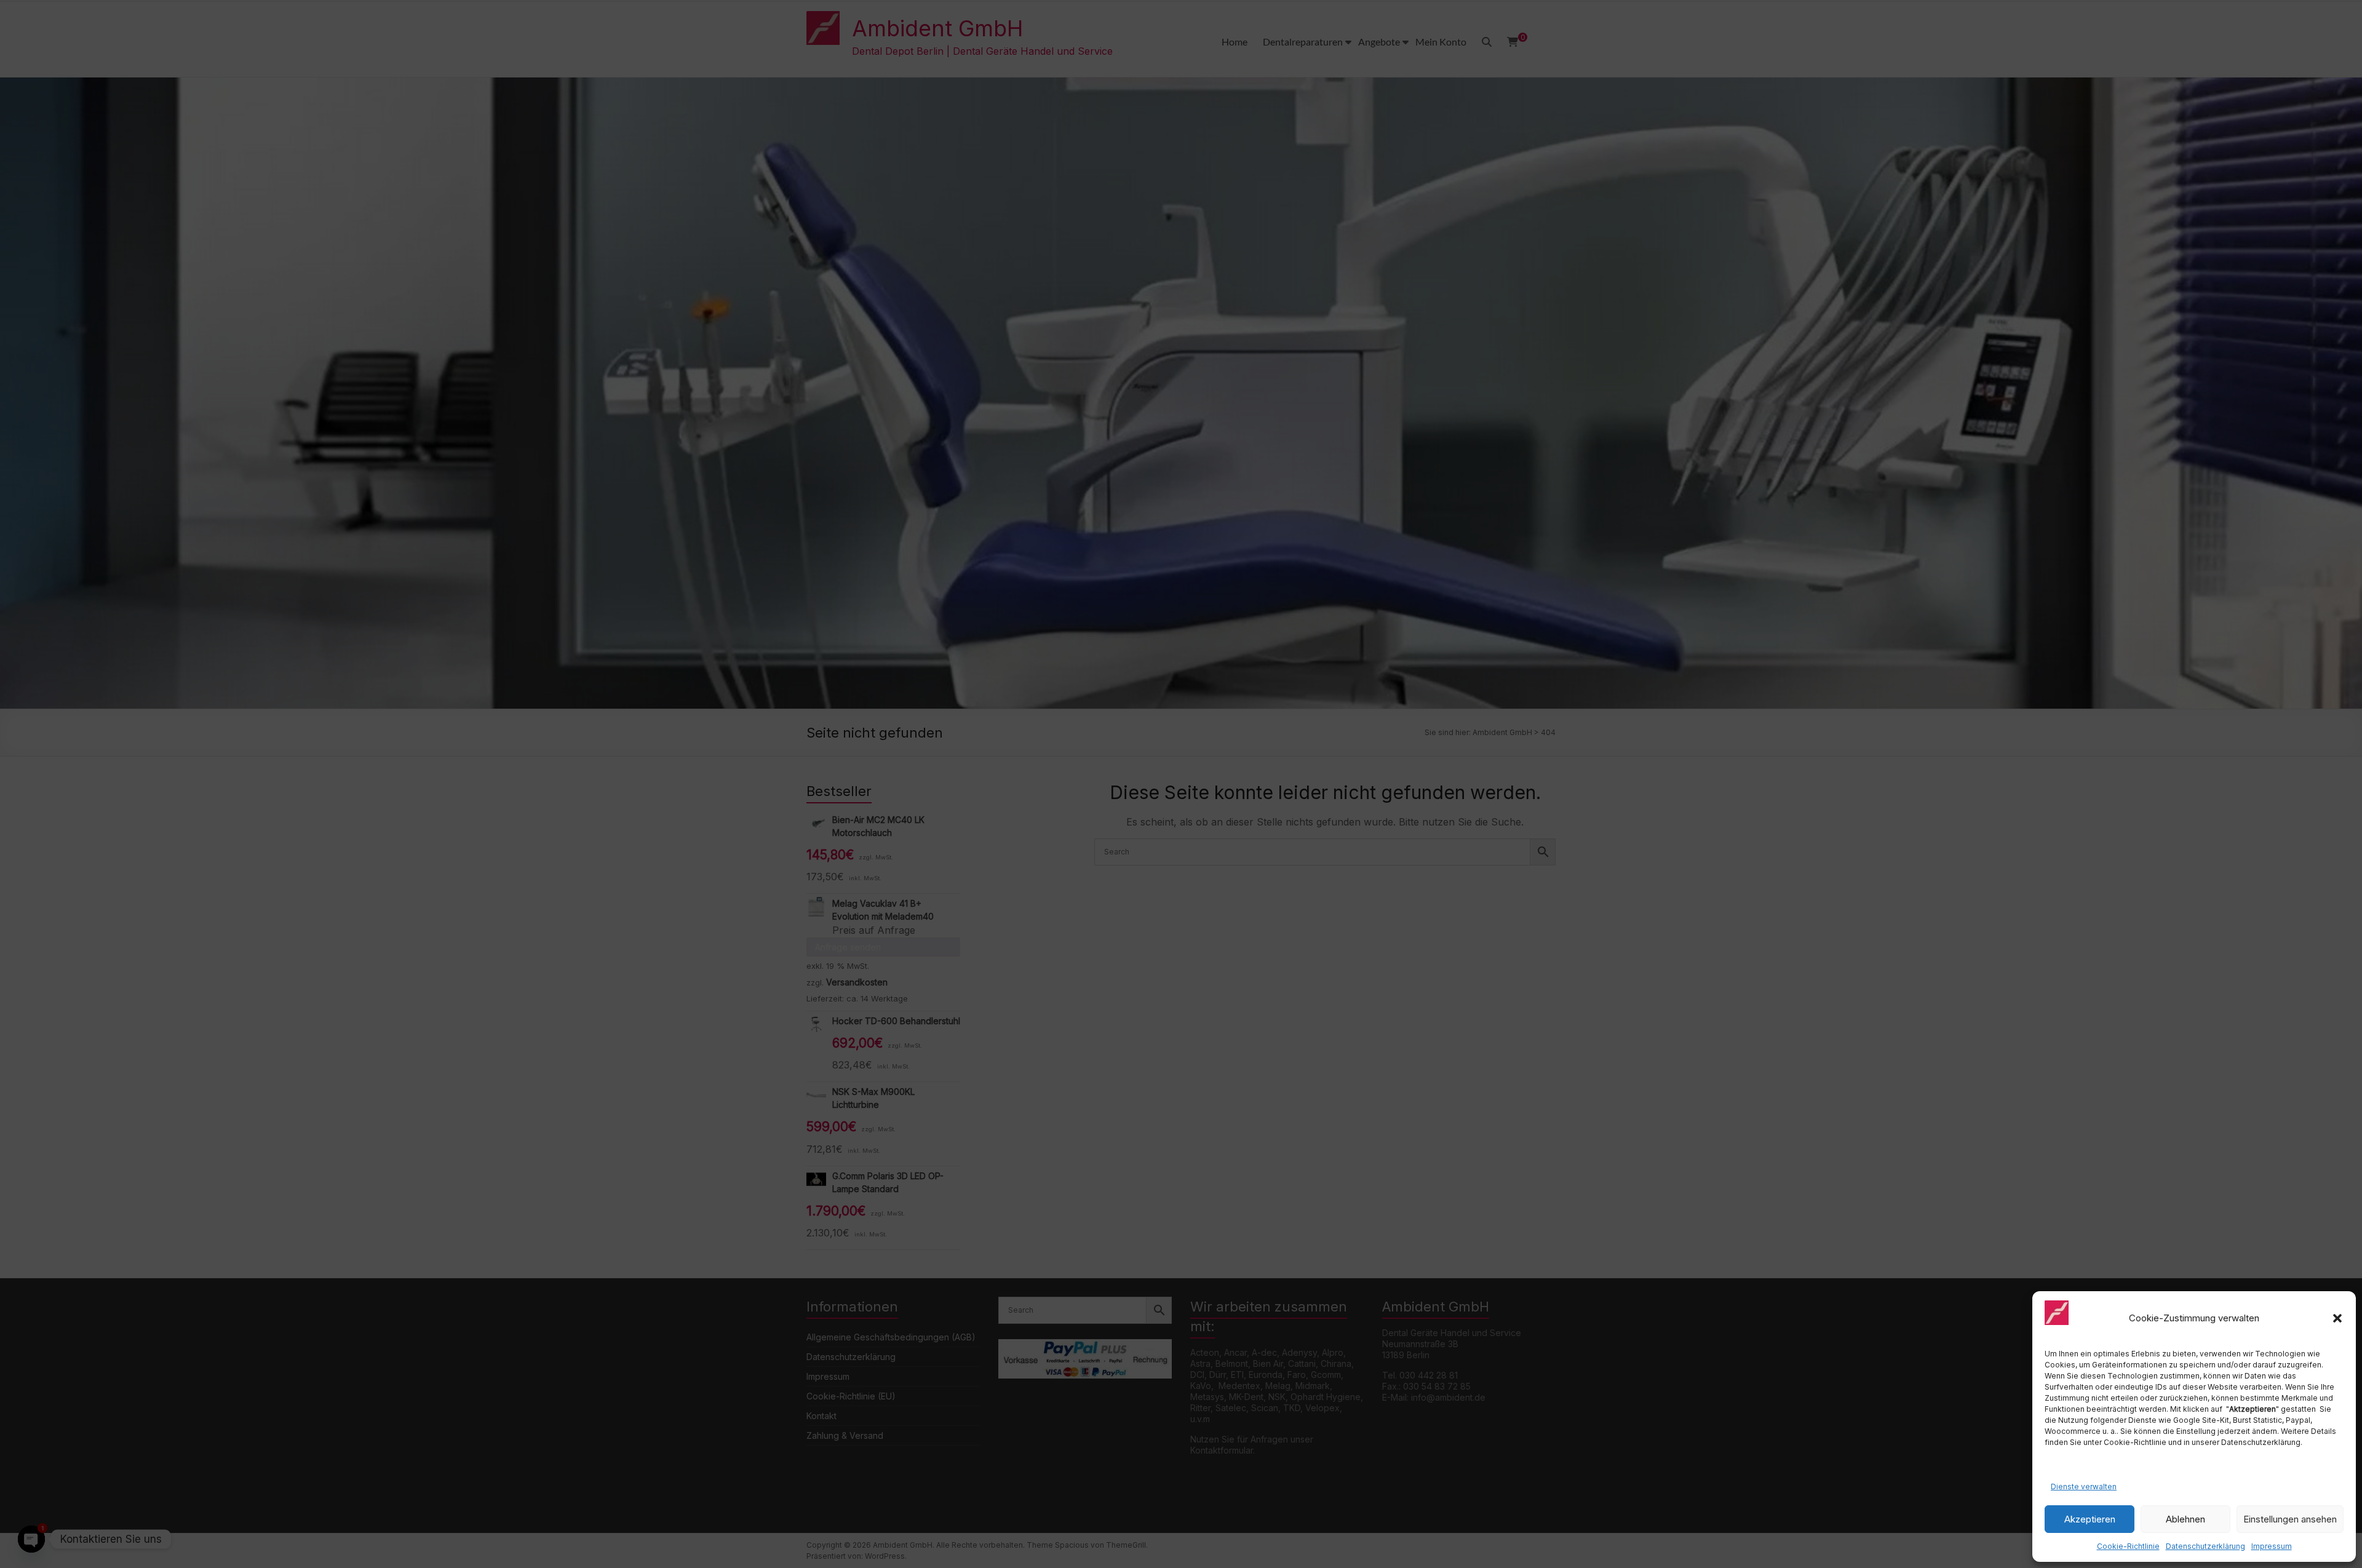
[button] (2337, 1318)
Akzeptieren (2090, 1519)
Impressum (2272, 1546)
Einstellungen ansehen (2290, 1519)
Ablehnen (2185, 1519)
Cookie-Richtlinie (2128, 1546)
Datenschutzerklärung (2205, 1546)
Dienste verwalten (2084, 1486)
